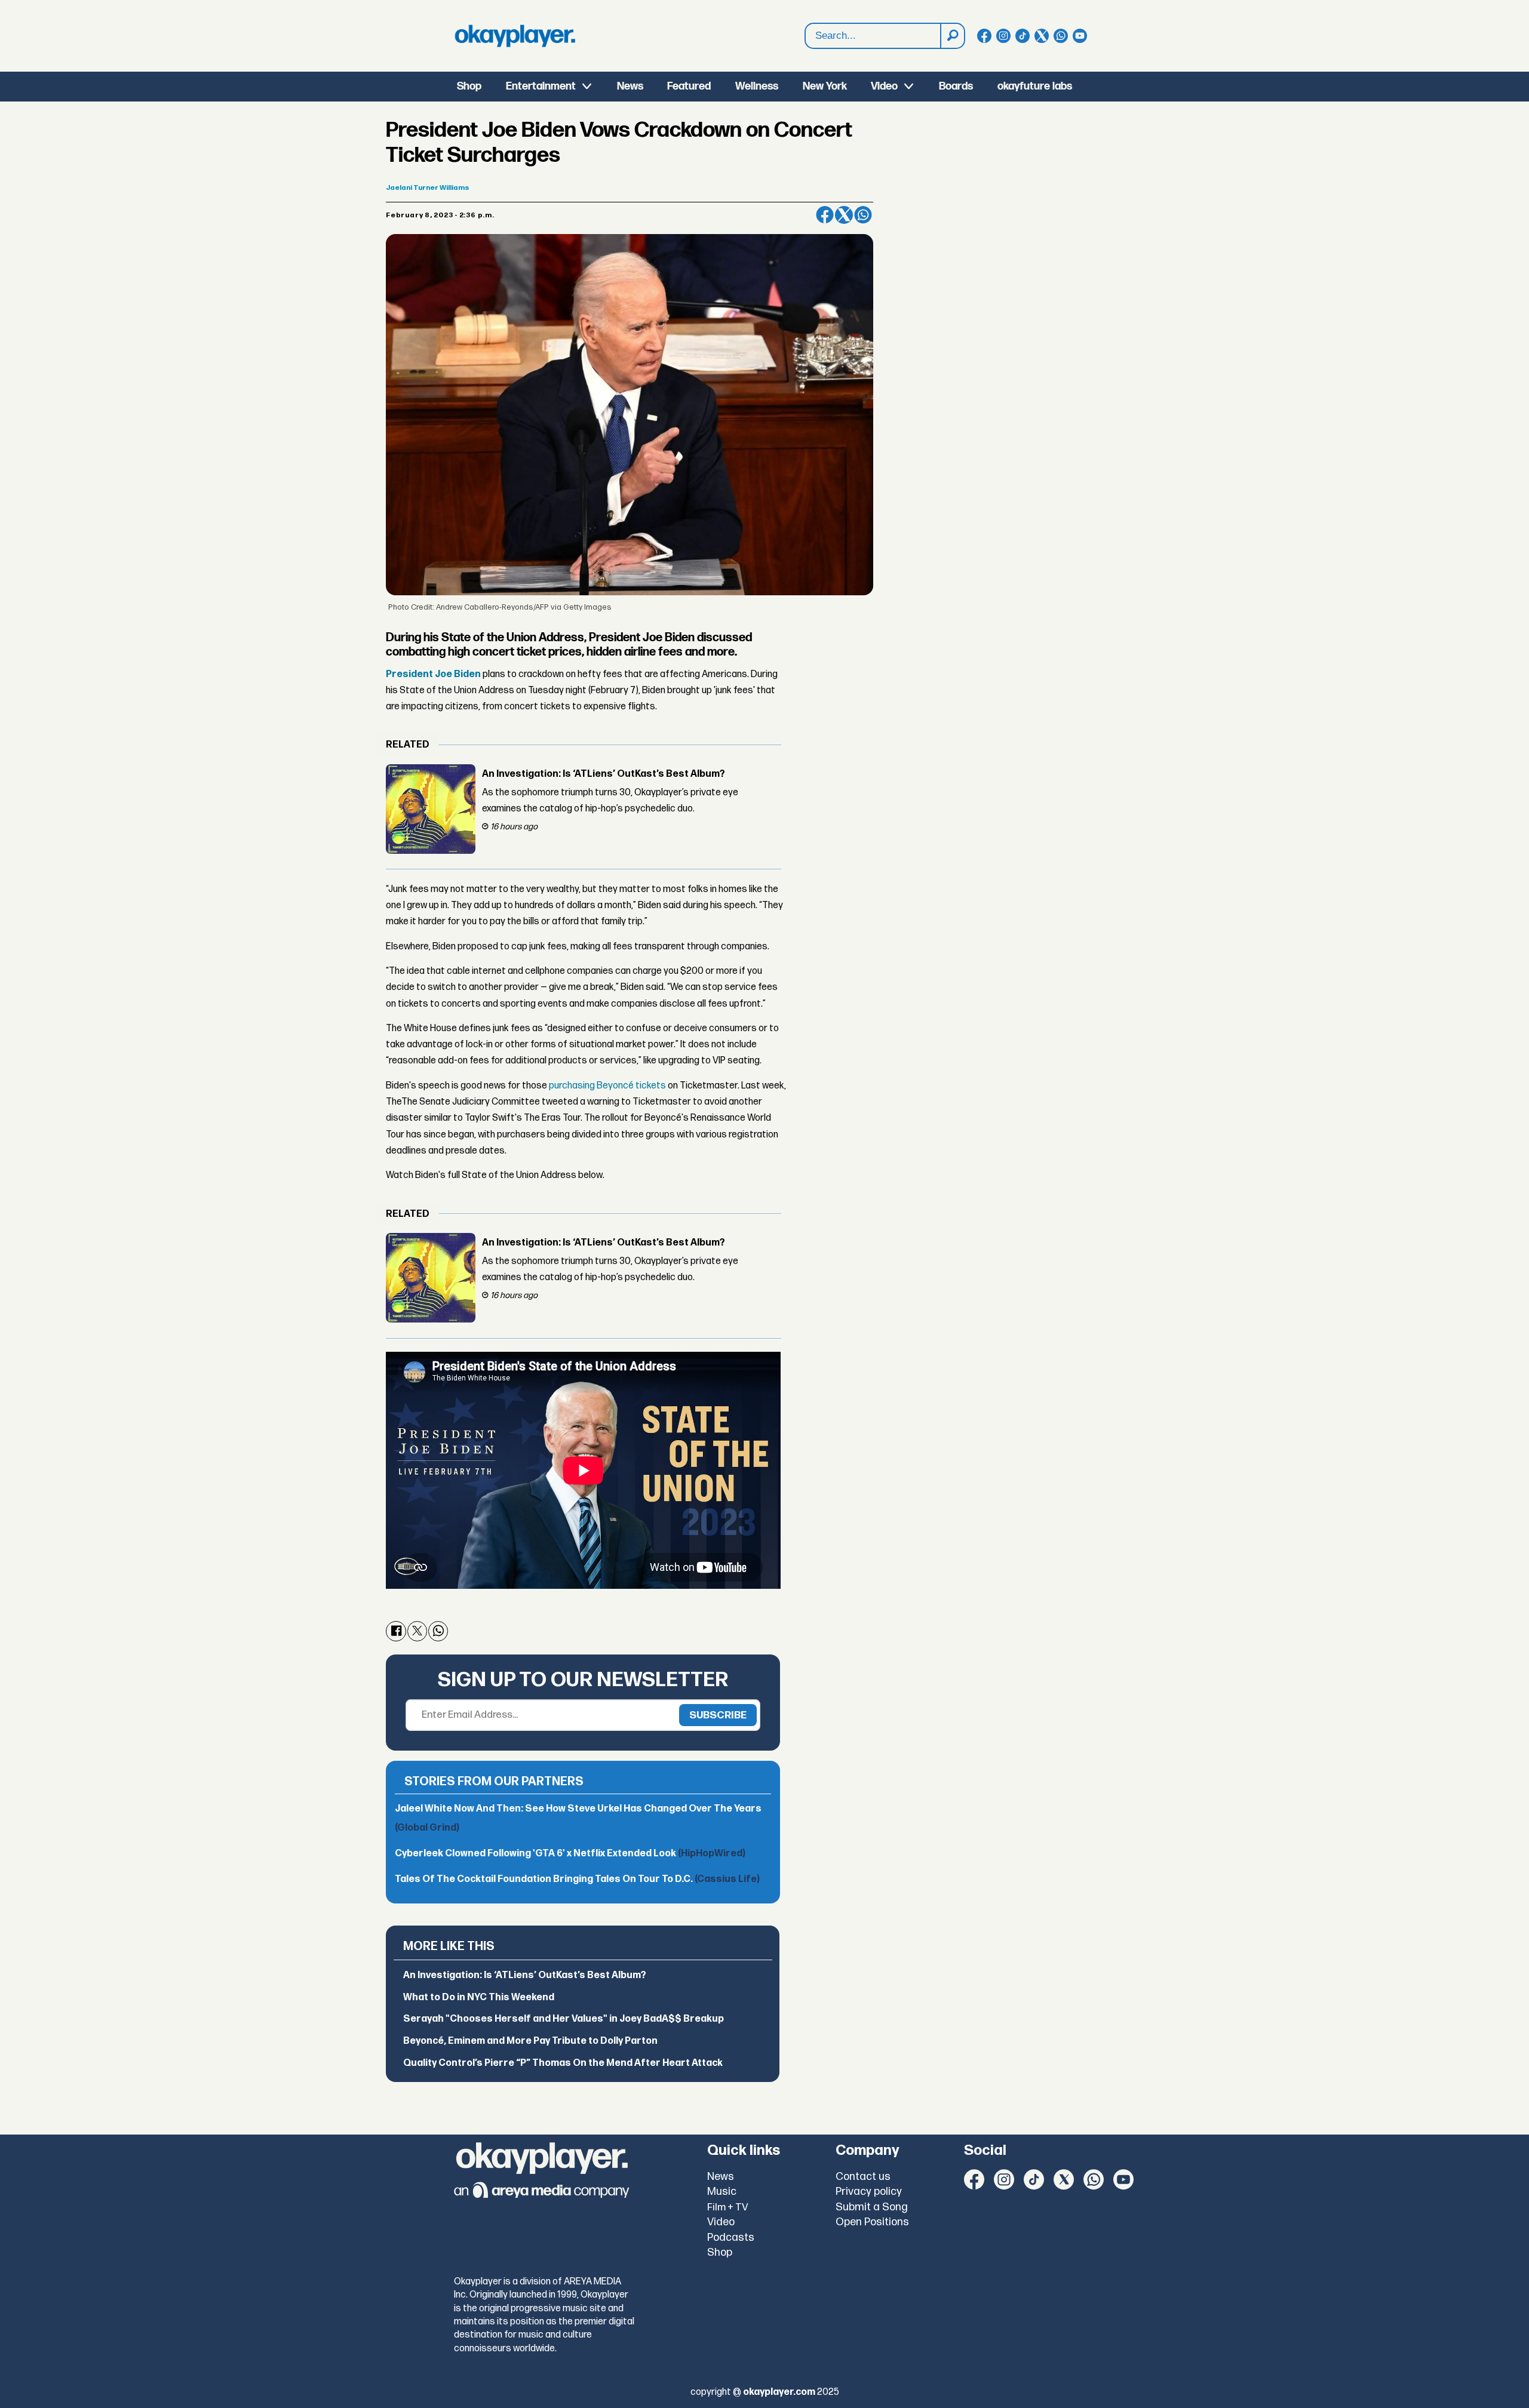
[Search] (952, 36)
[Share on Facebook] (825, 215)
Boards (956, 86)
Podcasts (731, 2238)
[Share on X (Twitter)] (844, 215)
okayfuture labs (1035, 86)
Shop (469, 86)
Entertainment (541, 86)
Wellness (757, 86)
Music (722, 2192)
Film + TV (728, 2207)
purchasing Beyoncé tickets (607, 1086)
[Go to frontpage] (515, 36)
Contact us (863, 2177)
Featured (689, 86)
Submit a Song (872, 2207)
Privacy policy (869, 2192)
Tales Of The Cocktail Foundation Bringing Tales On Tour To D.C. (577, 1879)
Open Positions (872, 2222)
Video (884, 86)
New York (825, 86)
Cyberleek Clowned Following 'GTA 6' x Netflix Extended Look (570, 1854)
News (630, 86)
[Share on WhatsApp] (863, 215)
